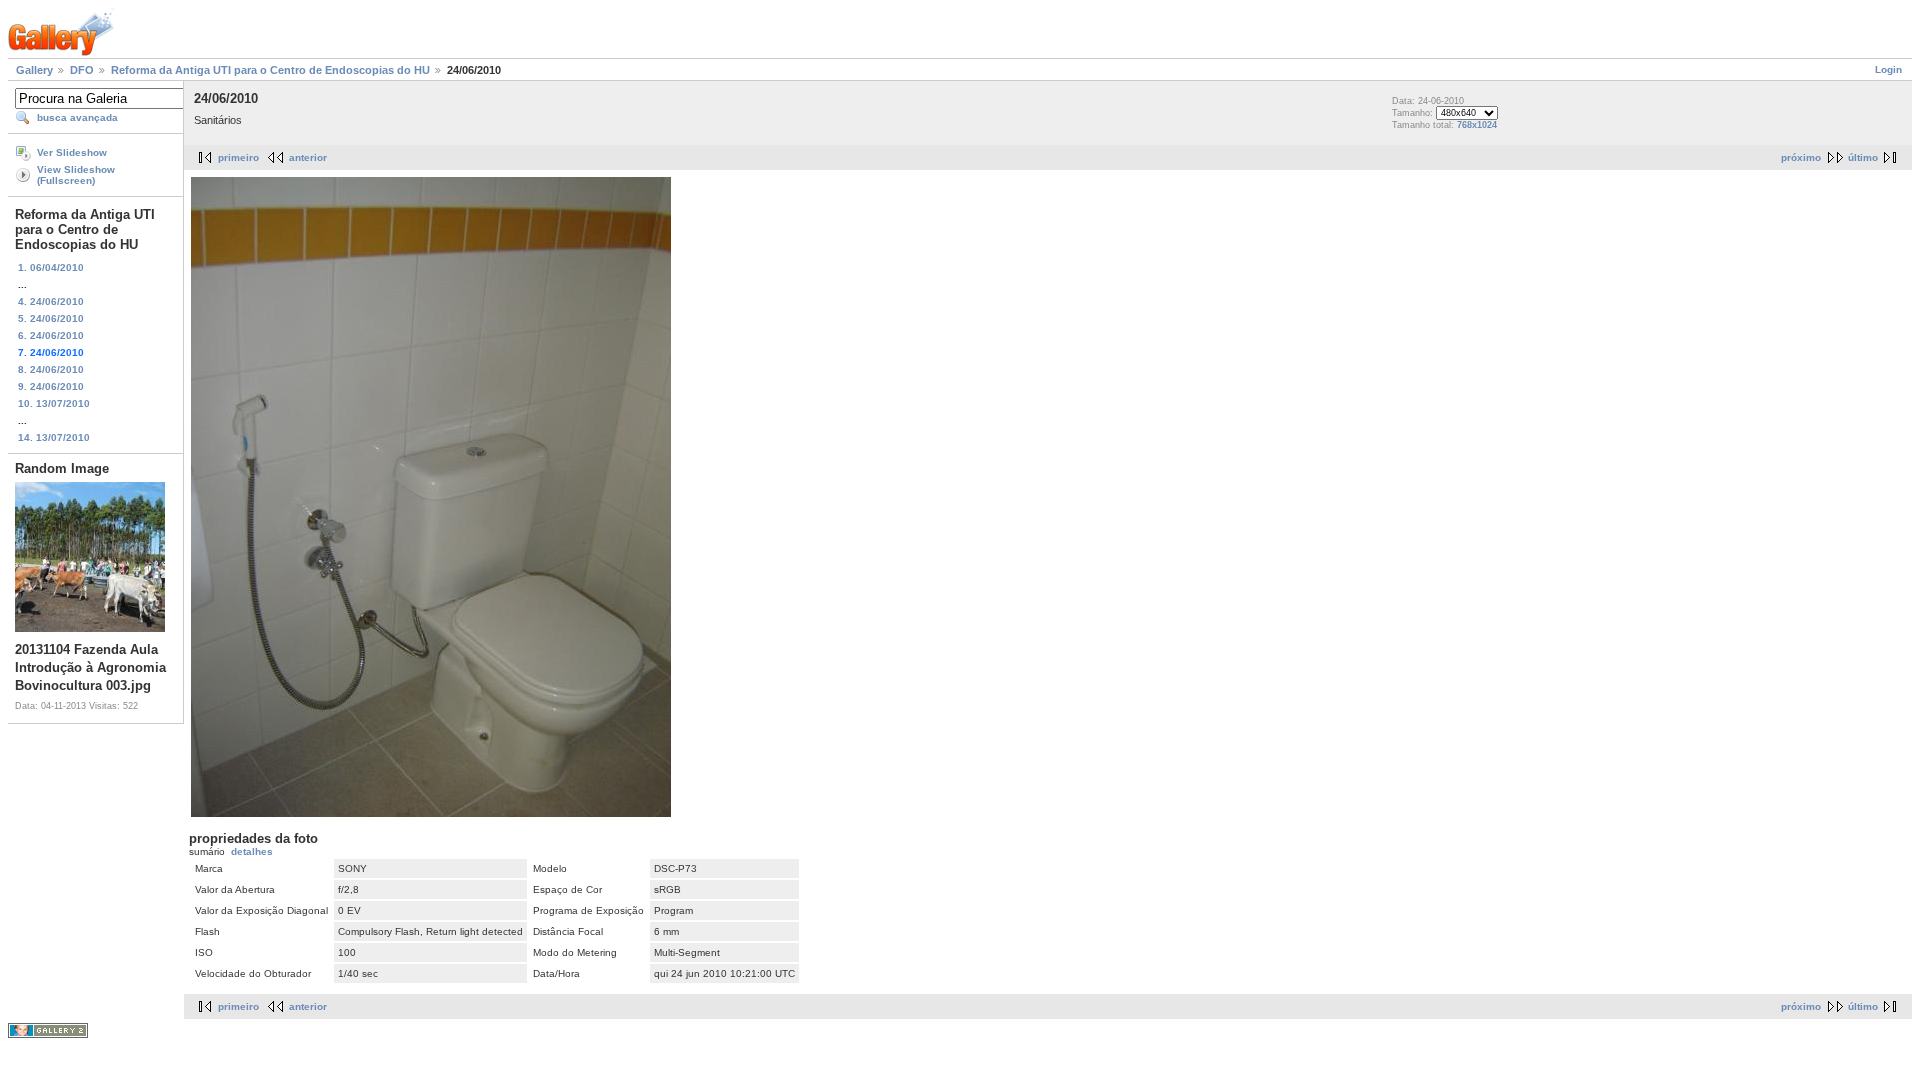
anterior (308, 157)
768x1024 (1477, 125)
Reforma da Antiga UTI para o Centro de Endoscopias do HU (270, 70)
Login (1888, 69)
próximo (1801, 157)
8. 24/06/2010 (51, 369)
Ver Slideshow (72, 152)
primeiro (238, 157)
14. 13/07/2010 (54, 437)
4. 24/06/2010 (51, 301)
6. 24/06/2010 (51, 335)
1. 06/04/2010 (51, 267)
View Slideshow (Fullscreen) (76, 175)
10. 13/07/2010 (54, 403)
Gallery (34, 70)
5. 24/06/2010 (51, 318)
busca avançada (77, 117)
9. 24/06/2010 (51, 386)
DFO (82, 70)
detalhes (252, 851)
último (1863, 157)
